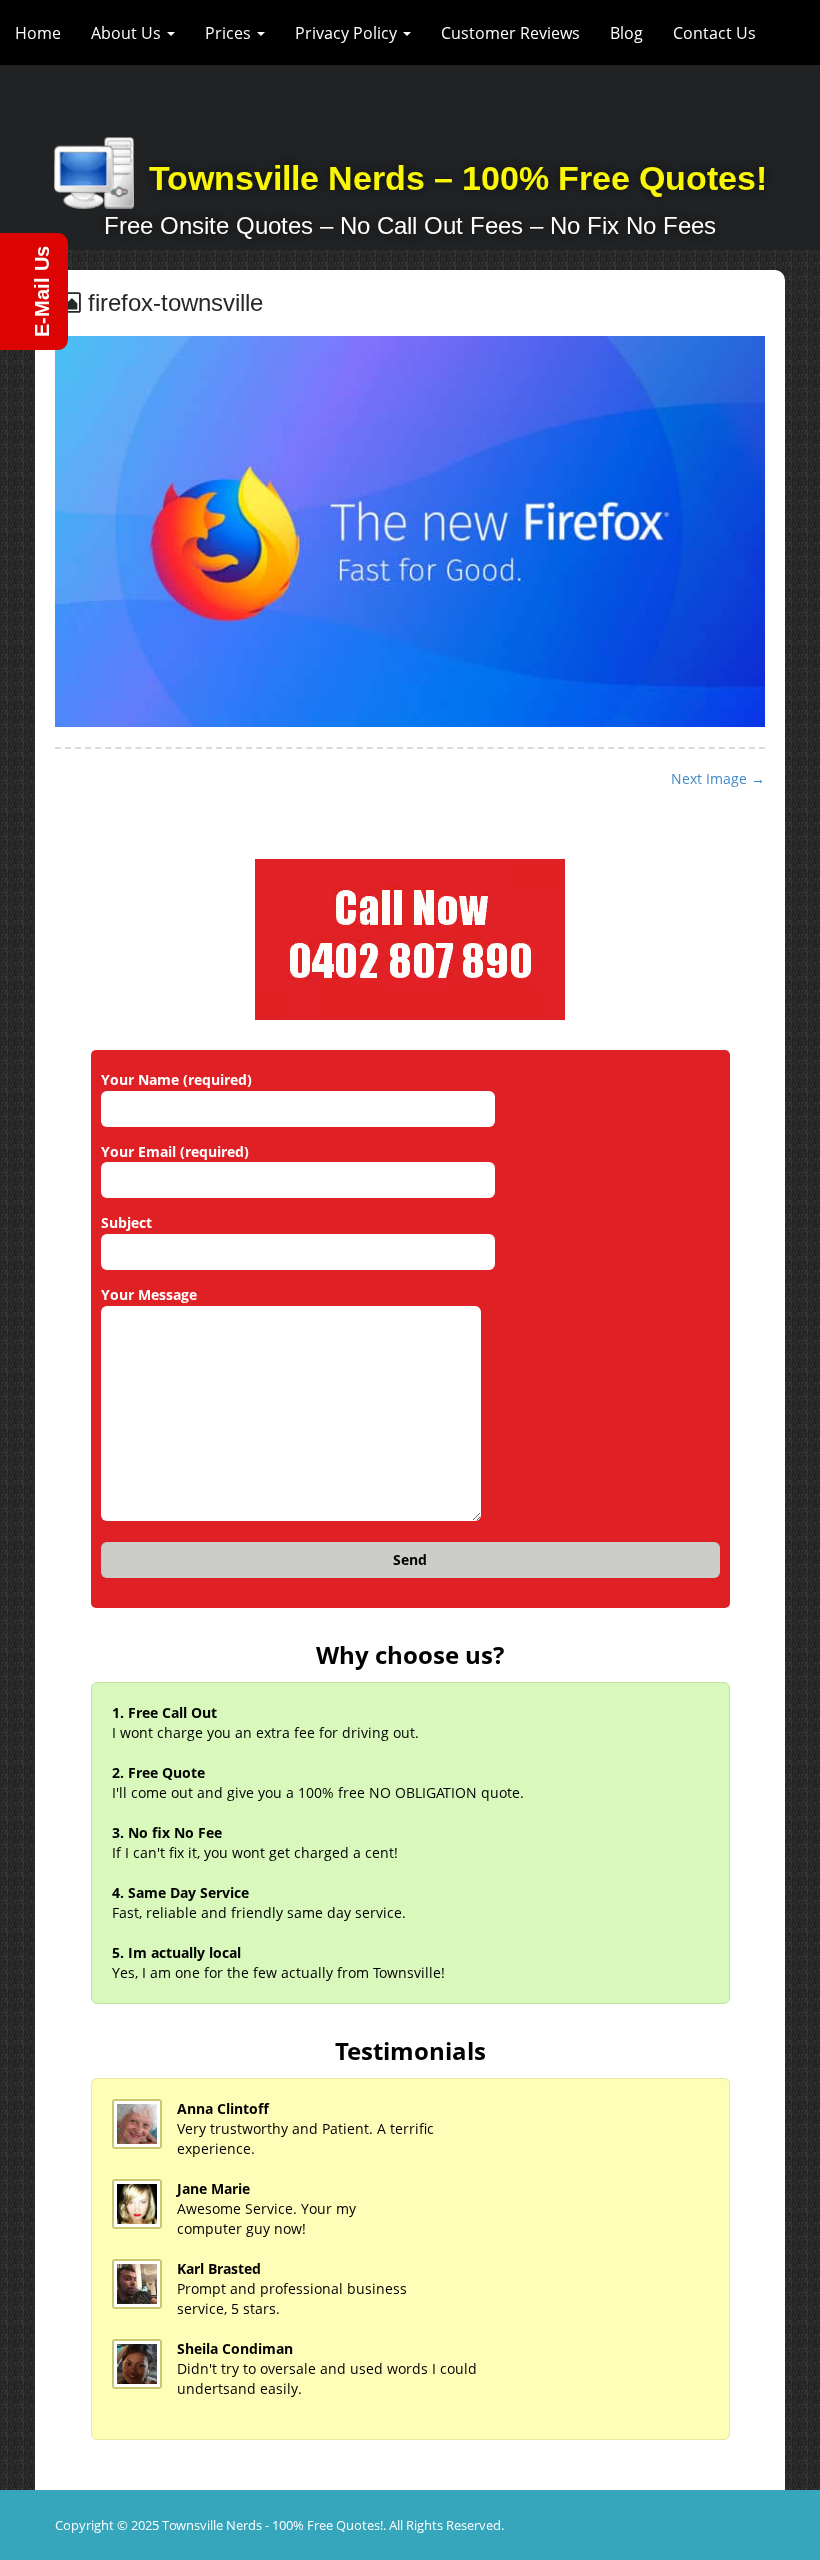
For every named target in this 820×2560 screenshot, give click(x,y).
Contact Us (714, 33)
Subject (126, 1222)
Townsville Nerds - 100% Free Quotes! (272, 2525)
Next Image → (718, 778)
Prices (230, 33)
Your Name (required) (176, 1079)
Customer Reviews (510, 33)
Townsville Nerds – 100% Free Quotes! (458, 178)
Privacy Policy (348, 33)
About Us (128, 33)
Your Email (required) (175, 1151)
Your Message (149, 1294)
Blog (626, 33)
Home (38, 33)
